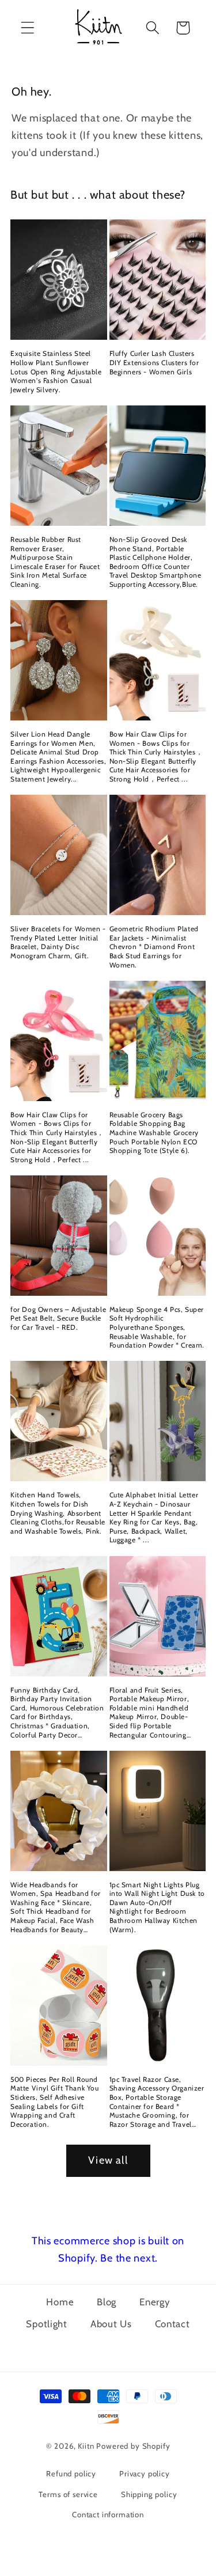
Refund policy (71, 2473)
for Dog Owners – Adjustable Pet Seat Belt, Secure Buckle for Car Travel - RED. (58, 1318)
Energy (154, 2302)
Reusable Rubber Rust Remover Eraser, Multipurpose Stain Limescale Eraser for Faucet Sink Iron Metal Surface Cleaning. (55, 562)
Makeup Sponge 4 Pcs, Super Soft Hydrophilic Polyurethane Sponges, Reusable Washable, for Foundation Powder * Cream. (157, 1327)
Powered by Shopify (133, 2446)
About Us (111, 2324)
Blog (107, 2302)
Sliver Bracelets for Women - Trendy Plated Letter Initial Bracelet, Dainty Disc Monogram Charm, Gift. (58, 942)
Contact (173, 2324)
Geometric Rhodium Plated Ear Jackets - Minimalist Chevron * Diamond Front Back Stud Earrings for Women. (154, 946)
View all (108, 2160)
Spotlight (46, 2324)
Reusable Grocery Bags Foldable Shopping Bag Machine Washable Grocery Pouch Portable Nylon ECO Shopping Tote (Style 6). (154, 1133)
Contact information (108, 2514)
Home (60, 2302)
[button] (28, 28)
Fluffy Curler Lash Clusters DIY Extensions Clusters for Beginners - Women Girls (154, 362)
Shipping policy (149, 2494)
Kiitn (86, 2446)
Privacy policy (145, 2473)
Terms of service (68, 2494)
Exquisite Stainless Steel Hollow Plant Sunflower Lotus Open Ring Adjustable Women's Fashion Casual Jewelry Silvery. (56, 371)
